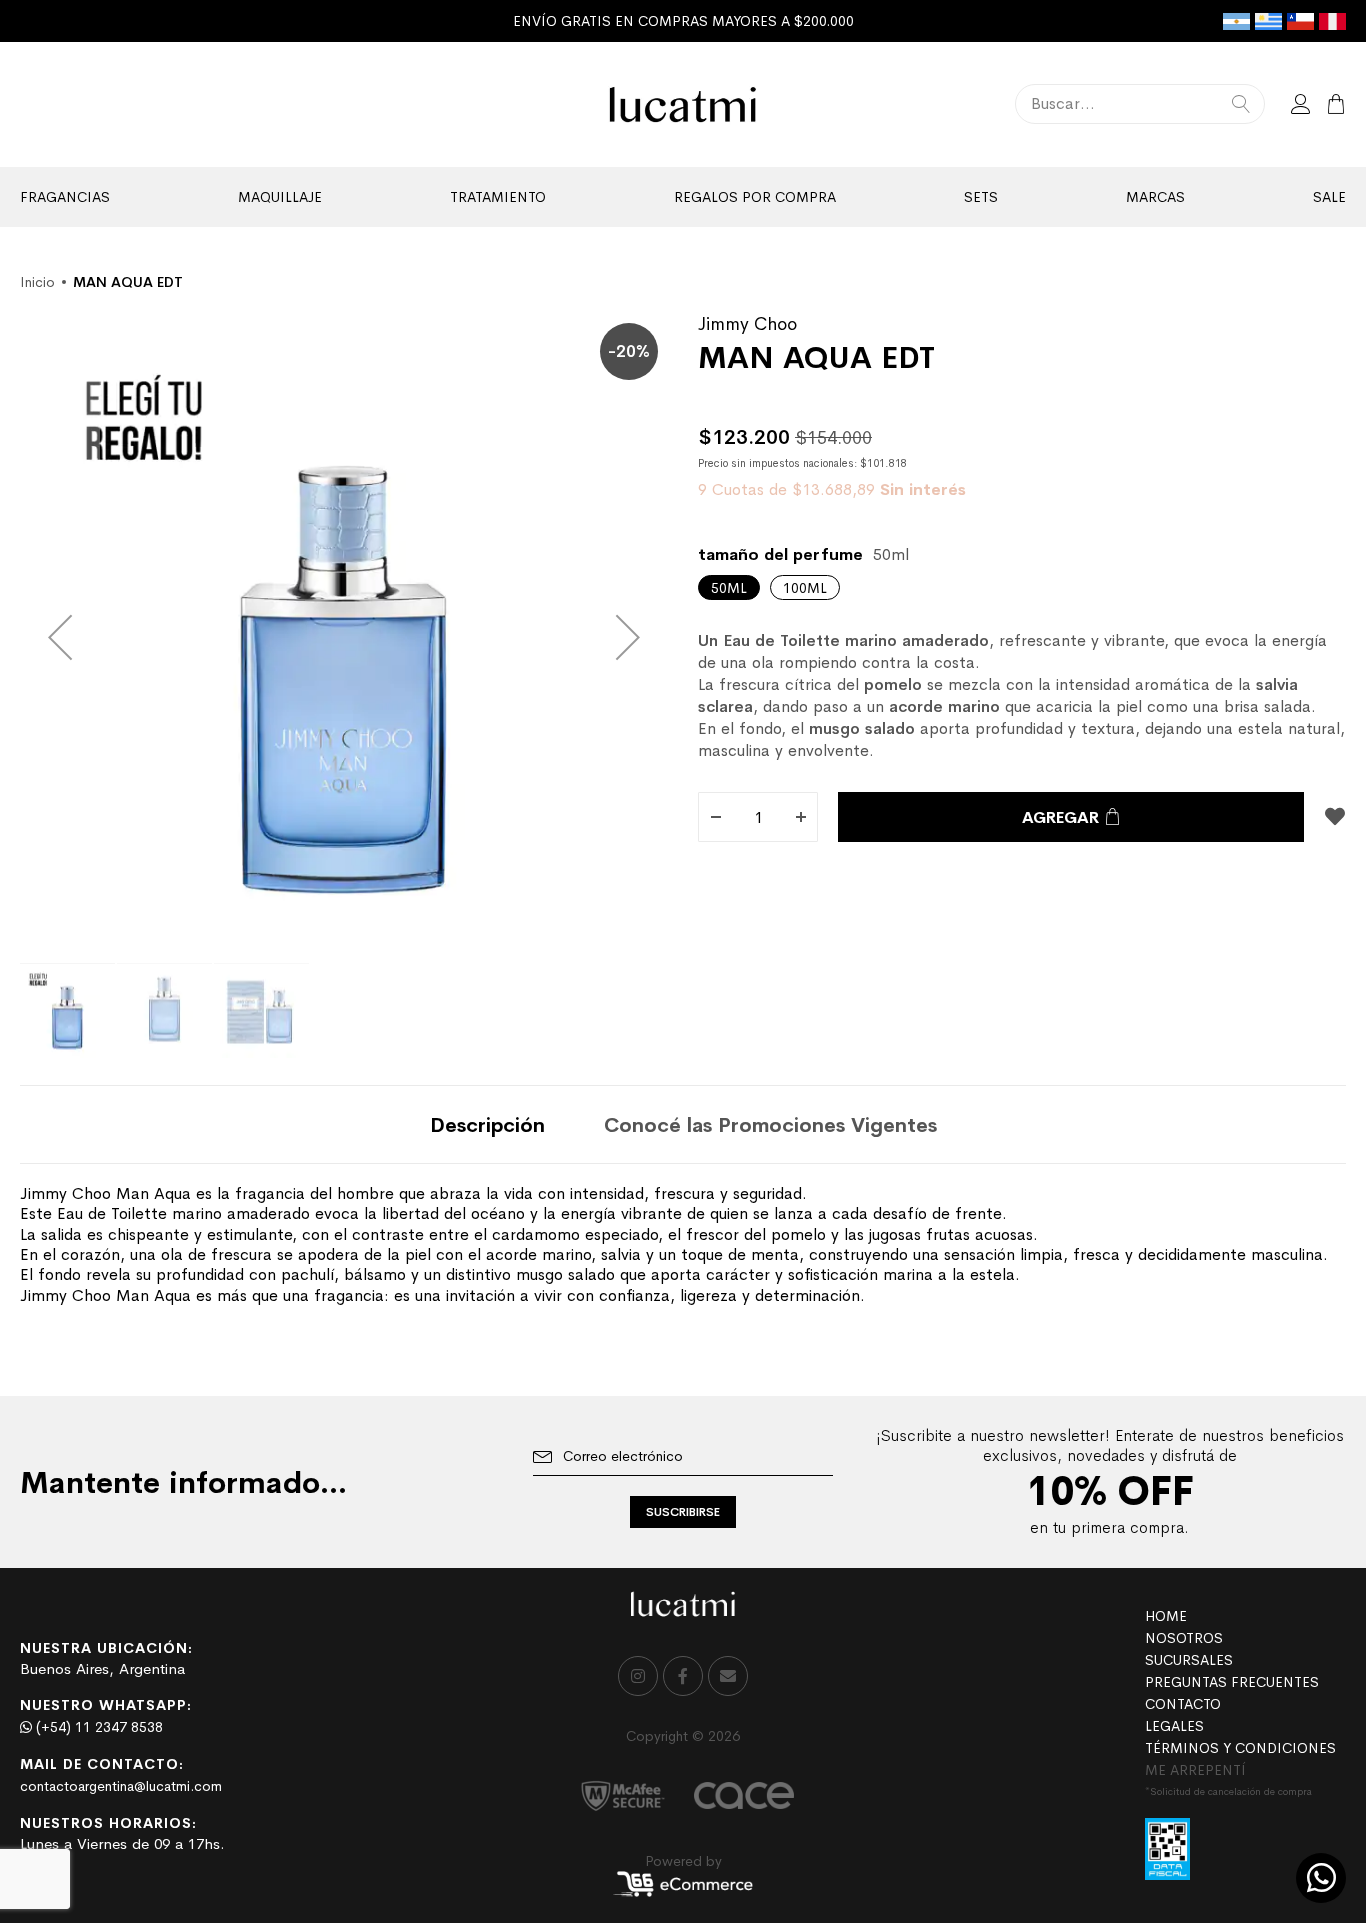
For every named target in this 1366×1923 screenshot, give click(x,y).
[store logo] (683, 104)
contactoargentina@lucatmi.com (121, 1786)
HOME (1166, 1616)
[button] (60, 637)
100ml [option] (805, 588)
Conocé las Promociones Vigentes (770, 1125)
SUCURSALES (1189, 1660)
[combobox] (1140, 104)
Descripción (487, 1125)
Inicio (37, 282)
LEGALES (1174, 1726)
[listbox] (1022, 587)
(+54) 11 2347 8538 (97, 1727)
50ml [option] (729, 588)
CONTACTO (1183, 1704)
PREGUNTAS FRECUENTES (1232, 1682)
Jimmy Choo (747, 324)
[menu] (683, 197)
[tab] (487, 1124)
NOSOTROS (1184, 1638)
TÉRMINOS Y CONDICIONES (1240, 1748)
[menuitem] (65, 197)
